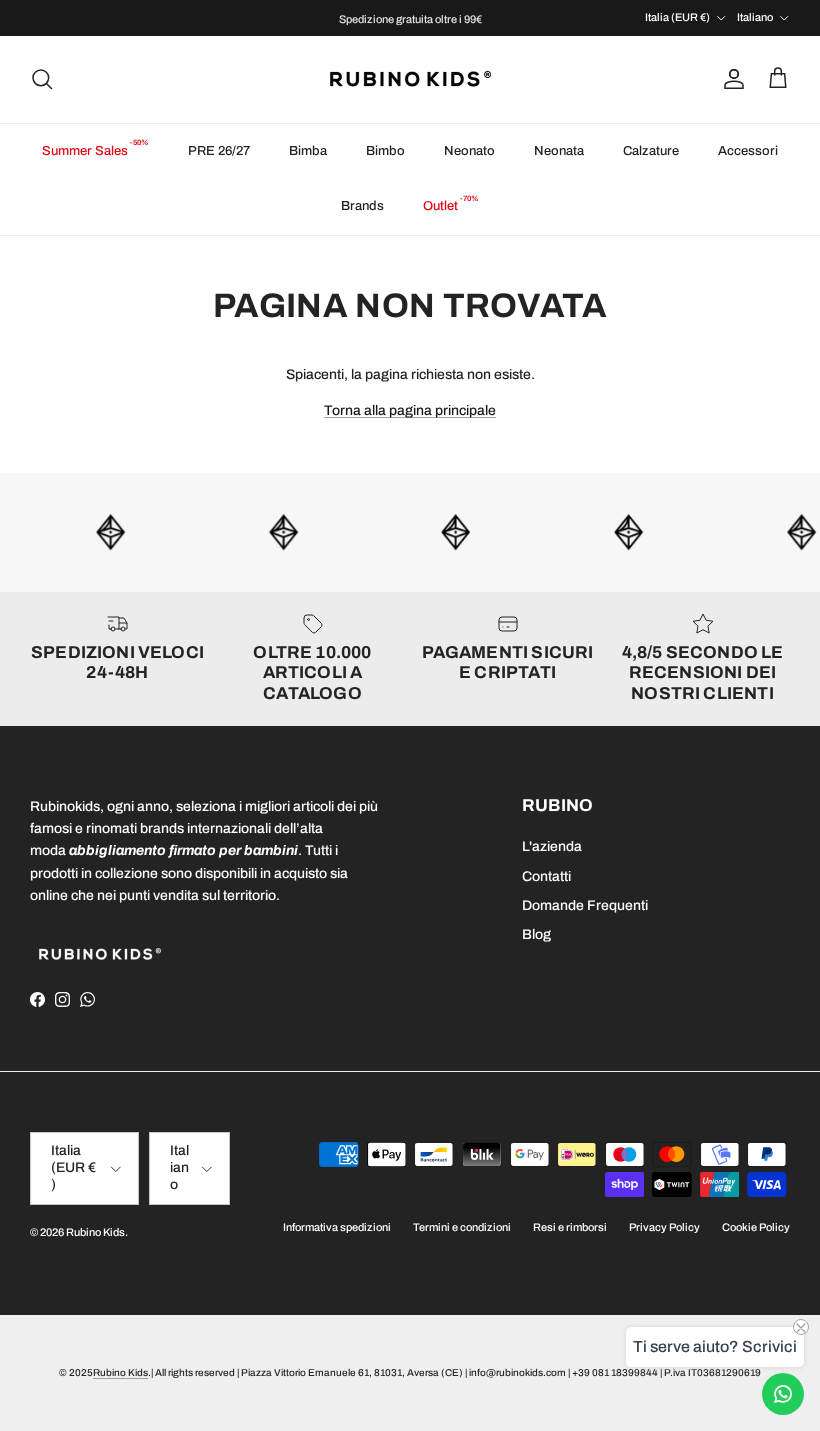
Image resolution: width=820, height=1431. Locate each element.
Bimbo (385, 151)
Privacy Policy (664, 1227)
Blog (536, 934)
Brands (362, 206)
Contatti (546, 876)
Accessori (748, 151)
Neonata (559, 151)
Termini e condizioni (462, 1227)
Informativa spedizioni (337, 1227)
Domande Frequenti (585, 905)
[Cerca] (42, 79)
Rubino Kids (95, 1232)
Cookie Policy (756, 1227)
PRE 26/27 (219, 151)
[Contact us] (783, 1394)
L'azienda (552, 846)
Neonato (469, 151)
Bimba (308, 151)
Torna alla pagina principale (410, 410)
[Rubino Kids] (410, 79)
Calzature (651, 151)
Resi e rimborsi (570, 1227)
